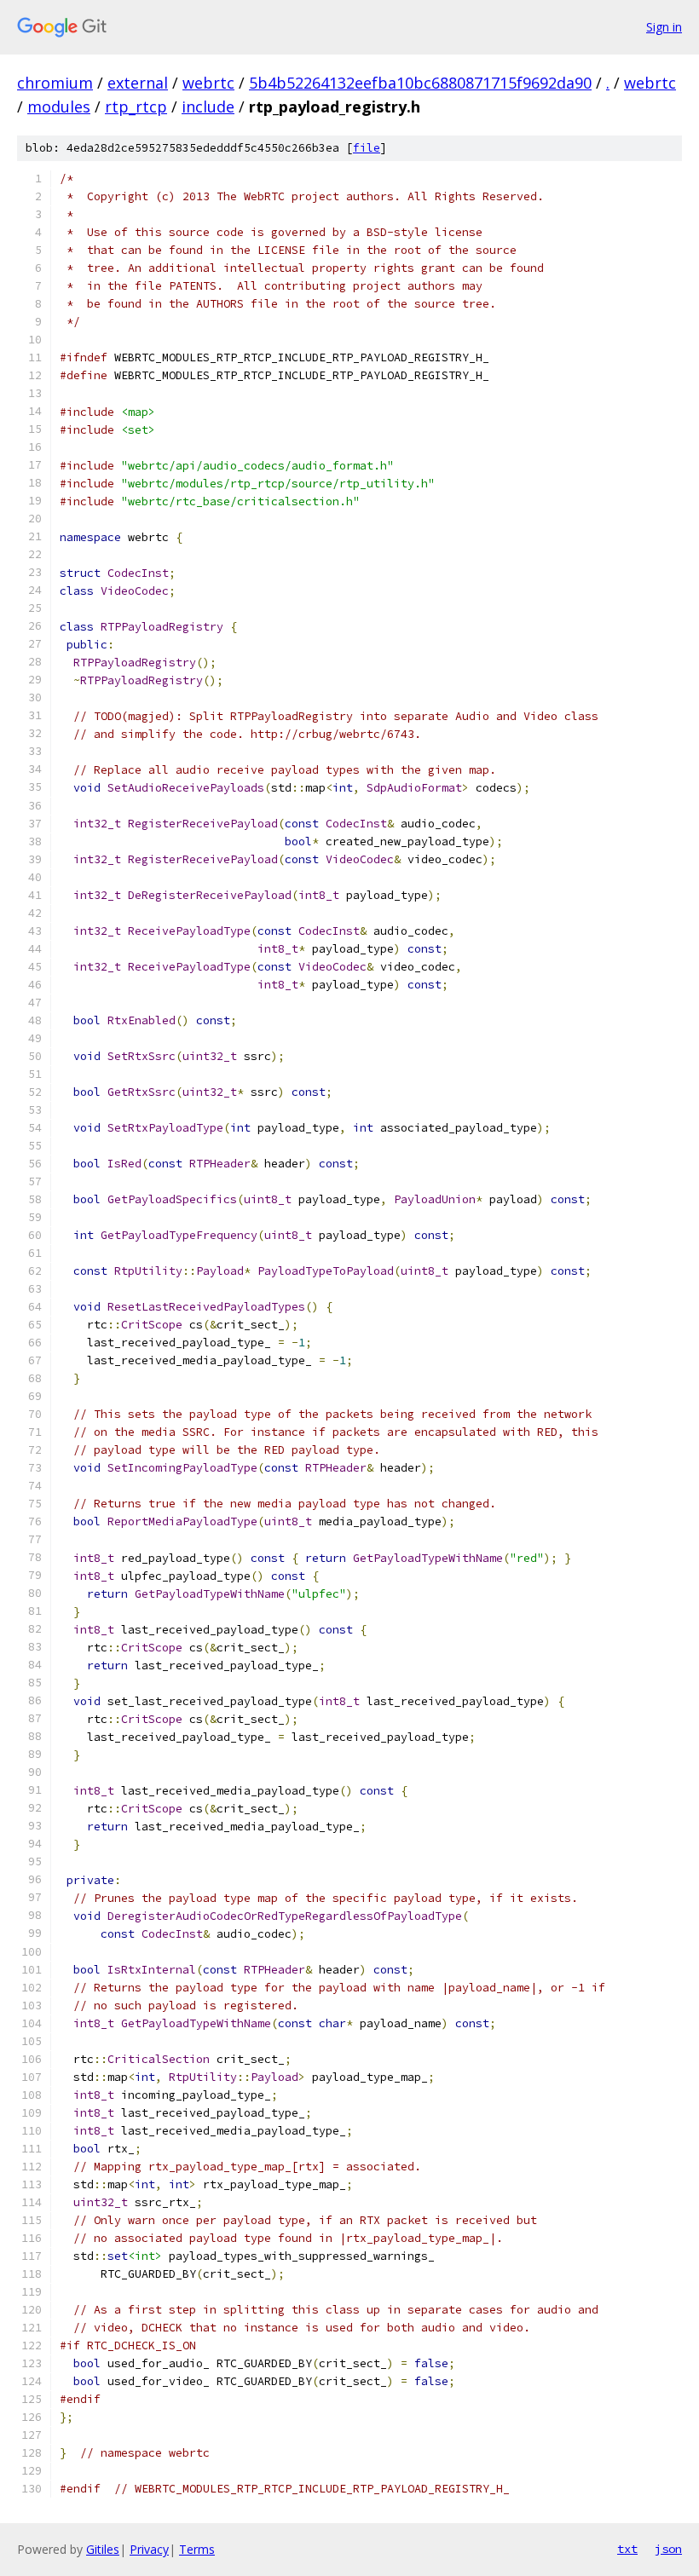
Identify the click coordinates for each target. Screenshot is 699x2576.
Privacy (149, 2549)
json (668, 2549)
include (208, 107)
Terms (197, 2549)
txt (627, 2549)
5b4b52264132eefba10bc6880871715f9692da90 (420, 83)
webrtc (208, 83)
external (138, 83)
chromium (55, 83)
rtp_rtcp (136, 107)
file (367, 148)
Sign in (664, 27)
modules (59, 107)
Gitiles (103, 2549)
